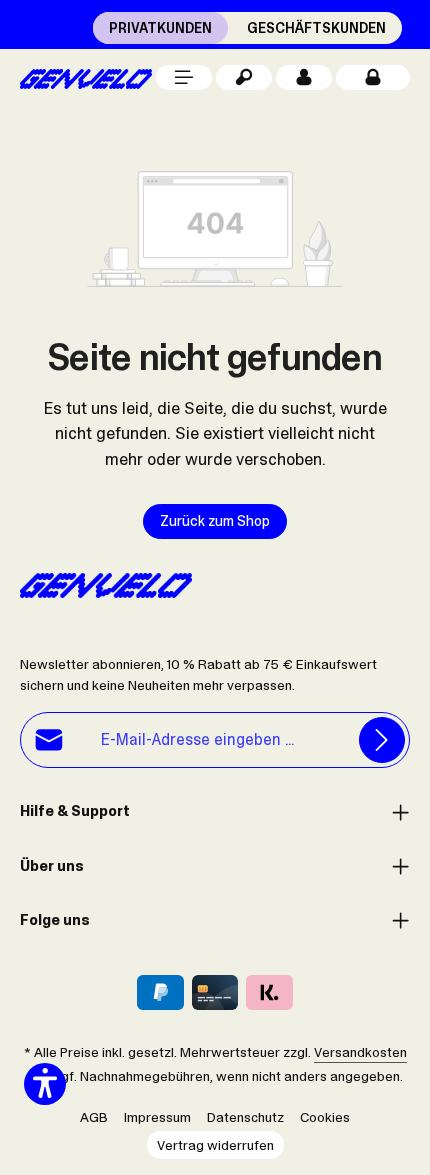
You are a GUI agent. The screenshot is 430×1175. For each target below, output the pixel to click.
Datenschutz (245, 1117)
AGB (94, 1117)
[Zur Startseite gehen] (86, 77)
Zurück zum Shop (215, 521)
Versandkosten (360, 1052)
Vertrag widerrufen (215, 1145)
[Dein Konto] (304, 77)
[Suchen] (244, 77)
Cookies (325, 1117)
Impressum (157, 1117)
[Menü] (184, 77)
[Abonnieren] (382, 740)
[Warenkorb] (373, 77)
